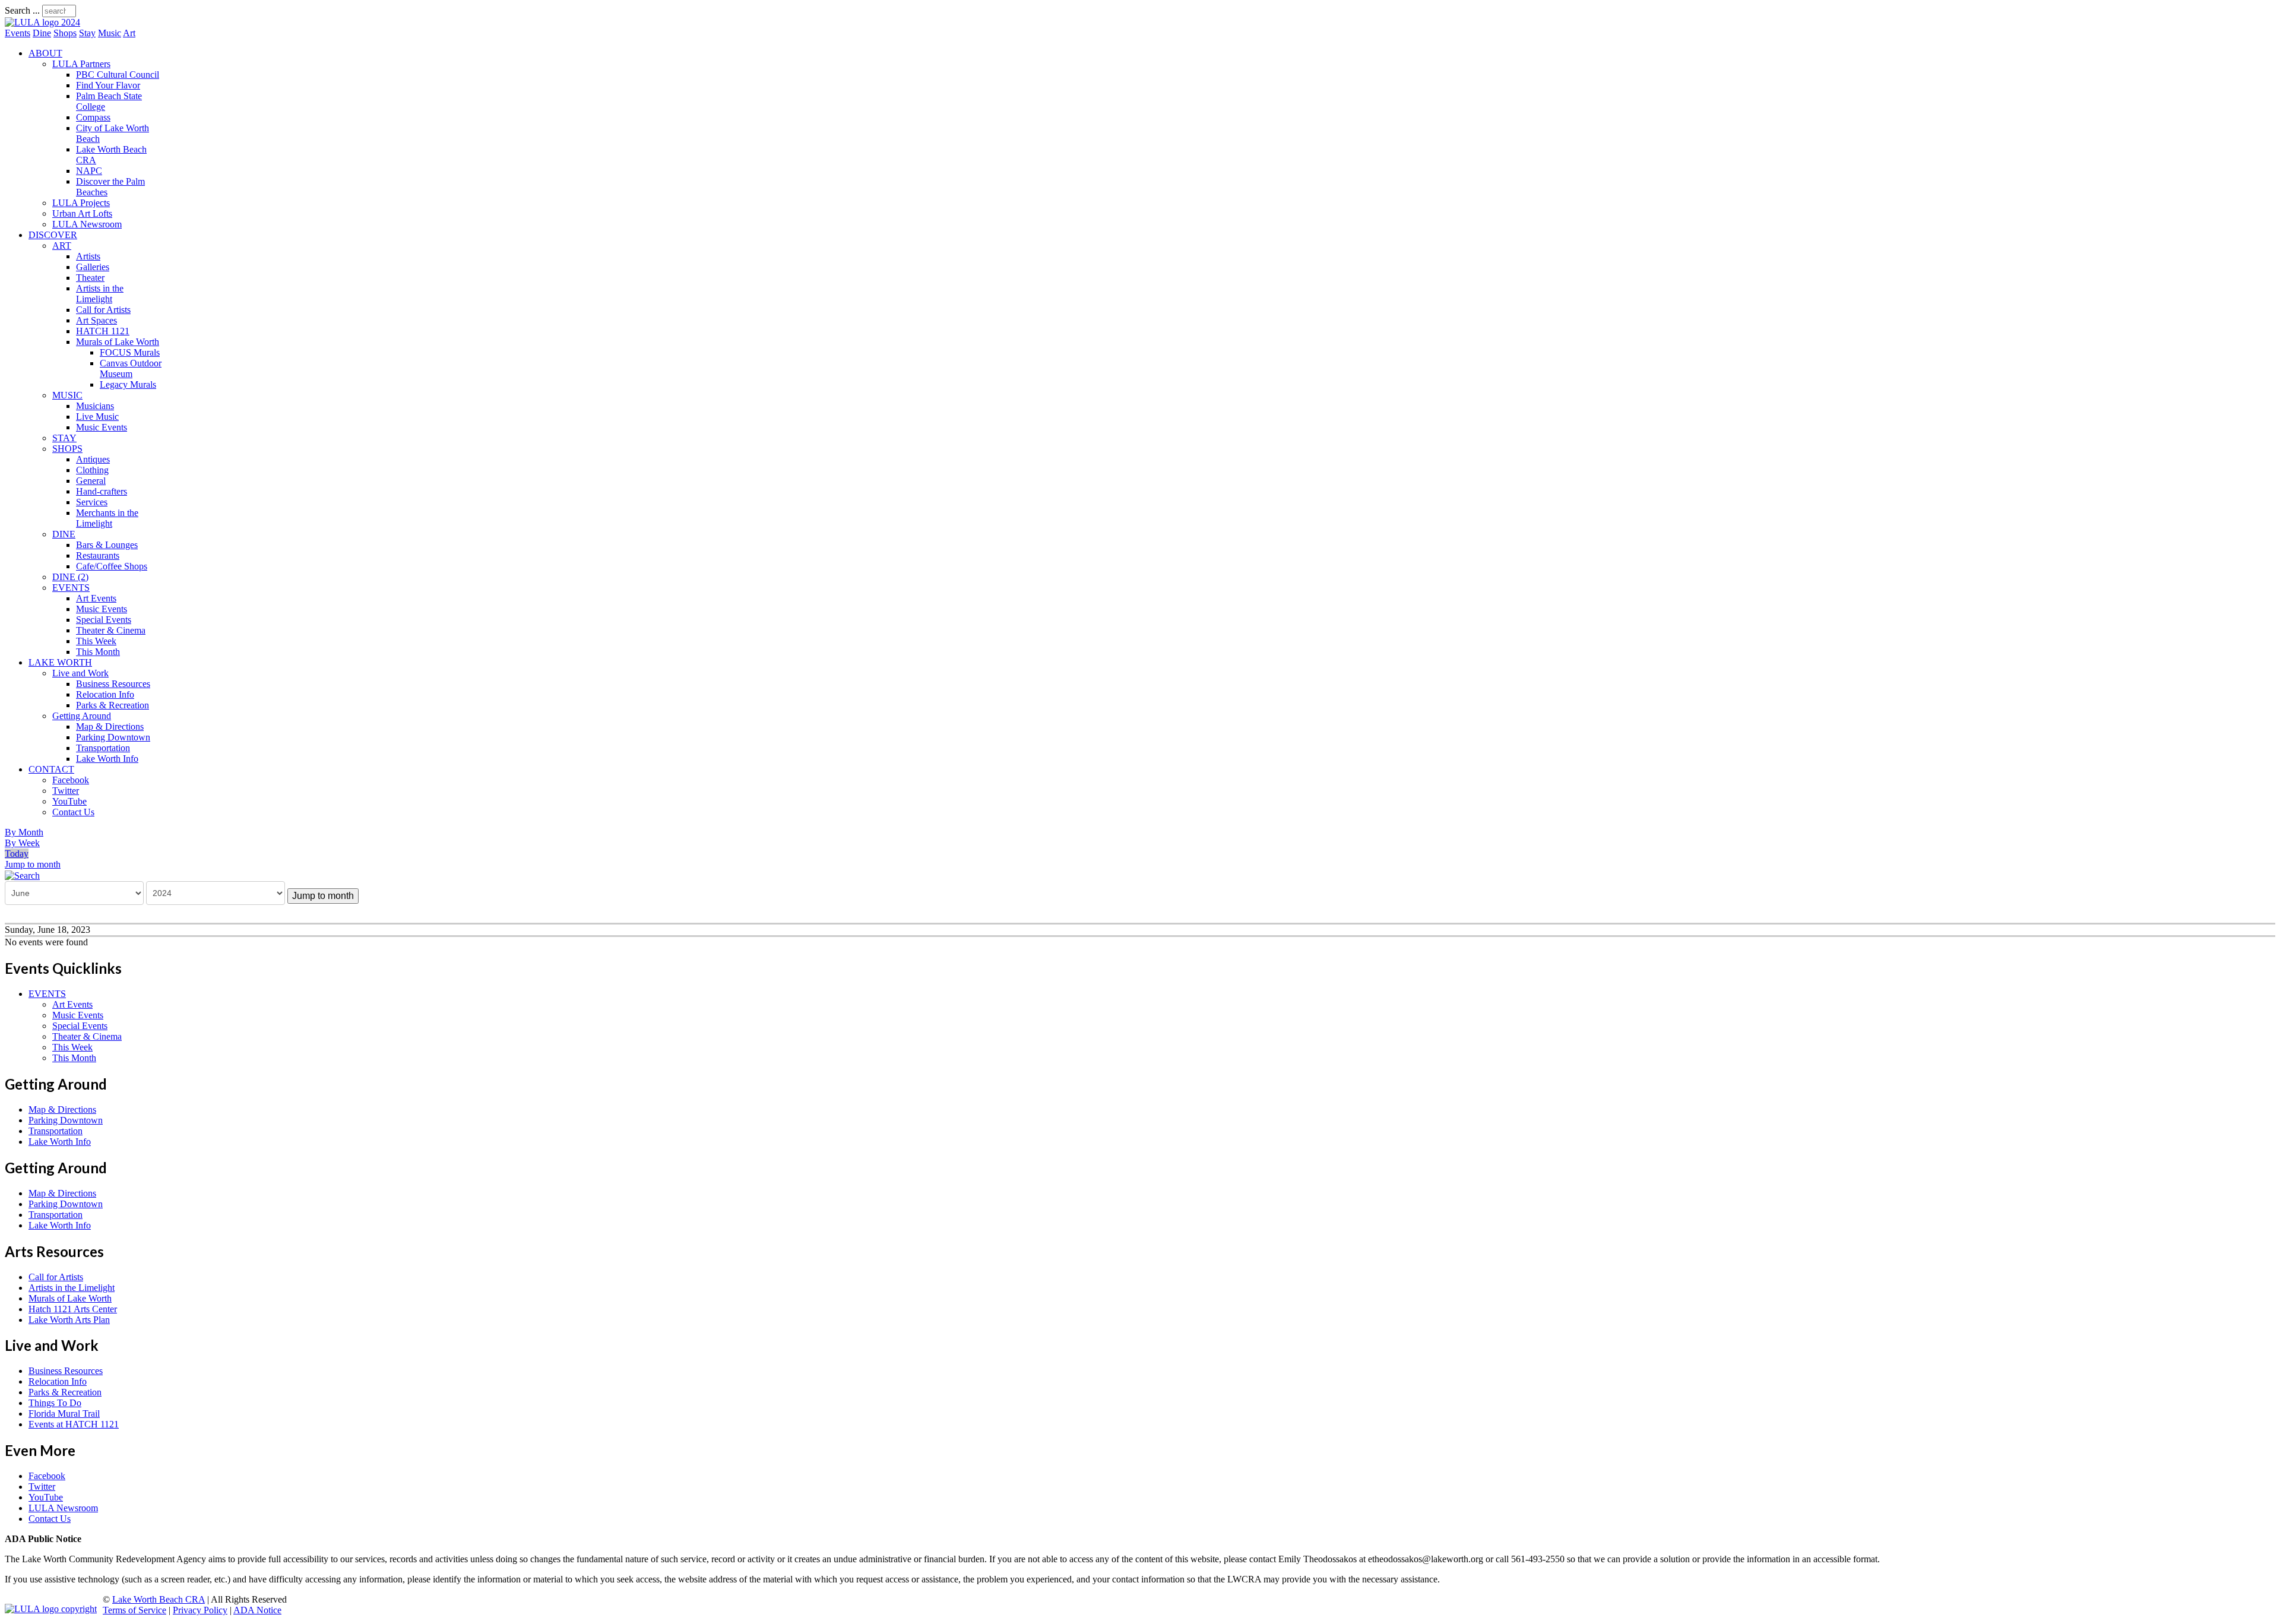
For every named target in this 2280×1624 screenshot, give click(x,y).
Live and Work (80, 673)
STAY (64, 438)
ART (62, 246)
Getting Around (82, 716)
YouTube (69, 801)
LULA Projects (81, 203)
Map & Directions (110, 726)
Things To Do (55, 1403)
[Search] (22, 875)
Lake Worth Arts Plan (69, 1320)
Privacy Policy (200, 1610)
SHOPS (67, 449)
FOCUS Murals (130, 352)
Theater (90, 278)
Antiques (93, 459)
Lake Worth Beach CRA (159, 1599)
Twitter (66, 791)
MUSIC (67, 395)
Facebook (71, 780)
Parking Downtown (113, 737)
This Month (98, 652)
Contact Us (73, 812)
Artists (88, 256)
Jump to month (33, 864)
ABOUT (45, 53)
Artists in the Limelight (100, 294)
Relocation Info (105, 694)
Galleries (93, 267)
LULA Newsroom (87, 224)
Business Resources (113, 684)
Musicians (95, 406)
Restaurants (98, 555)
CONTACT (51, 769)
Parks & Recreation (113, 705)
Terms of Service (134, 1610)
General (91, 481)
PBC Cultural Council (118, 75)
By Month (24, 832)
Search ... (22, 10)
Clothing (92, 470)
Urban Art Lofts (82, 213)
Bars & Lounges (107, 545)
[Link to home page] (42, 22)
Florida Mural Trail (64, 1414)
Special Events (104, 620)
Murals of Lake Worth (118, 342)
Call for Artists (103, 310)
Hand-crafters (102, 491)
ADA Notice (257, 1610)
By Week (22, 843)
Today (17, 854)
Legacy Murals (128, 384)
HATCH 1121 (103, 331)
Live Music (97, 417)
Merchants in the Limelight (107, 518)
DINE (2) (70, 577)
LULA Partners (81, 64)
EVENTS (71, 588)
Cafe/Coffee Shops (112, 566)
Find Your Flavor (108, 85)
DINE (64, 534)
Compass (93, 117)
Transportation (103, 748)
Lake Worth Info (107, 759)
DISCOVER (53, 235)
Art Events (96, 598)
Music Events (102, 427)
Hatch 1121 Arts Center (73, 1309)
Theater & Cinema (111, 630)
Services (92, 502)
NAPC (89, 171)
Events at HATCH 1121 (74, 1424)
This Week (96, 641)
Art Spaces (96, 320)
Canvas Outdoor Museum (131, 368)
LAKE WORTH (60, 662)
